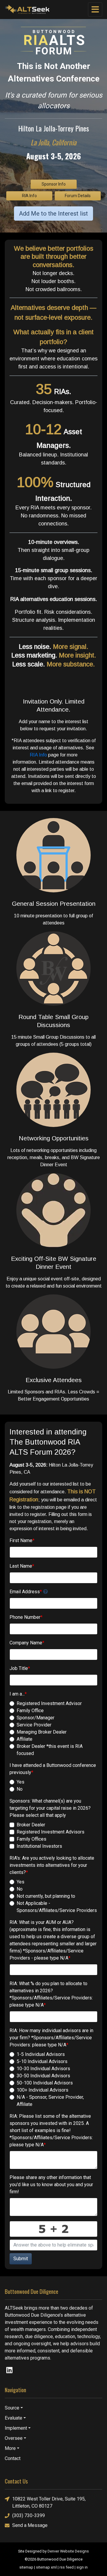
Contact (13, 2458)
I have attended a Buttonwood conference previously (53, 1769)
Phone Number (26, 1617)
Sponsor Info (54, 184)
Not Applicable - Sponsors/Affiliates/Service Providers (57, 1907)
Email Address (26, 1592)
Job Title (20, 1668)
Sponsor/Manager (36, 1718)
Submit (21, 2259)
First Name (22, 1540)
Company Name (27, 1643)
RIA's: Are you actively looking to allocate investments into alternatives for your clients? (52, 1865)
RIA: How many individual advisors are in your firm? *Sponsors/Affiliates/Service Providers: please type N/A (51, 2038)
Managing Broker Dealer (42, 1732)
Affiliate (25, 1739)
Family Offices (32, 1839)
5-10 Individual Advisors (42, 2061)
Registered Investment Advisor (49, 1703)
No (20, 1789)
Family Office (30, 1711)
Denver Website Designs (68, 2551)
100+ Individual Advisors (43, 2090)
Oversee (14, 2438)
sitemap (26, 2567)
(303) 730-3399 (29, 2515)
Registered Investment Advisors (51, 1832)
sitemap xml (46, 2567)
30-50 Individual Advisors (43, 2076)
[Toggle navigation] (95, 10)
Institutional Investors (39, 1846)
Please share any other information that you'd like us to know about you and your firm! (51, 2185)
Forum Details (78, 196)
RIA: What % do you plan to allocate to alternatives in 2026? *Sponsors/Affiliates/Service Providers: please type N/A (51, 1994)
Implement (16, 2428)
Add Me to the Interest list (53, 214)
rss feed (67, 2567)
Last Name (22, 1566)
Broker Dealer (31, 1825)
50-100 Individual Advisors (45, 2083)
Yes (21, 1782)
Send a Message (30, 2525)
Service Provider (34, 1725)
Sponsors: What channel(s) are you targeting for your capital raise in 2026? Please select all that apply (50, 1808)
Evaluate (14, 2418)
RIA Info (29, 196)
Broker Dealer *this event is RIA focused (50, 1750)
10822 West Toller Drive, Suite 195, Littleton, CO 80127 (49, 2502)
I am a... (18, 1694)
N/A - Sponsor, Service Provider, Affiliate (50, 2101)
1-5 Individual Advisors (41, 2054)
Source (12, 2408)
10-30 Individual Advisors (43, 2069)
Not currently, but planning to (46, 1896)
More (10, 2448)
